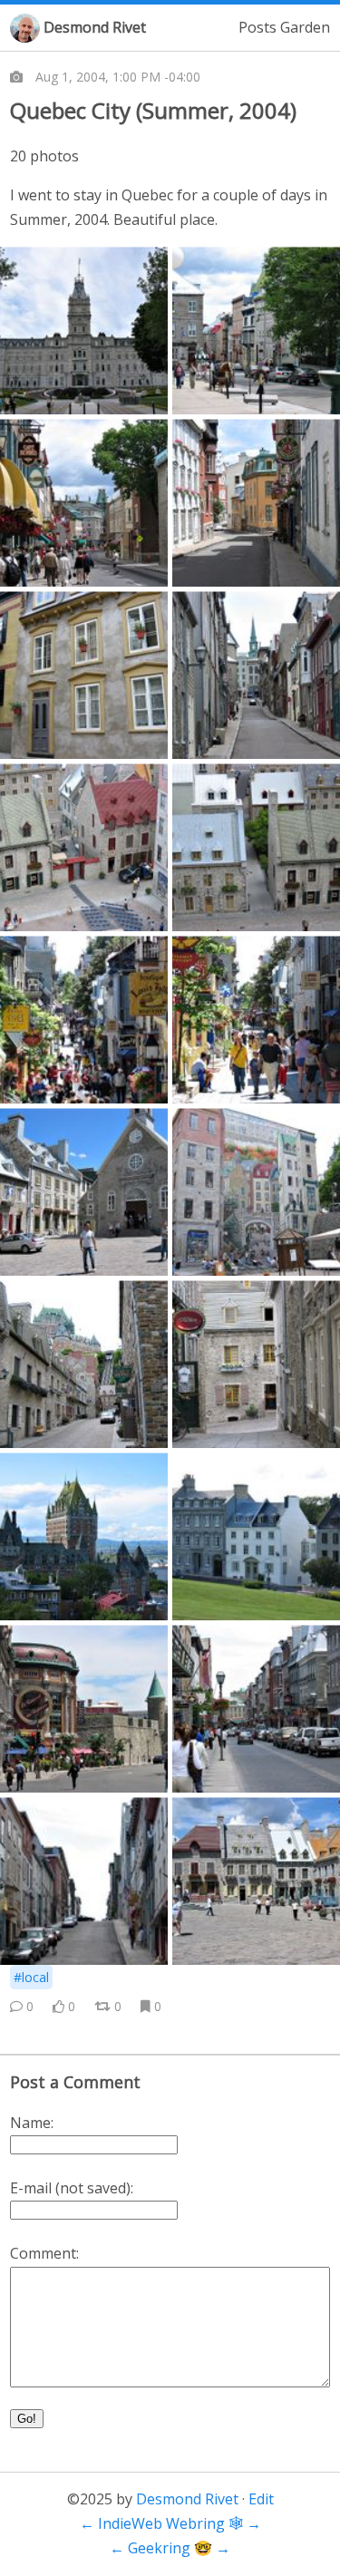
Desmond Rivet (95, 27)
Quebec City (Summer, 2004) (153, 110)
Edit (261, 2499)
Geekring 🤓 (170, 2548)
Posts (257, 27)
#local (31, 1977)
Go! (27, 2419)
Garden (305, 27)
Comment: (44, 2253)
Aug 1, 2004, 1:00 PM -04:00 (118, 77)
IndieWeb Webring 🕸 (170, 2523)
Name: (32, 2123)
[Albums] (16, 77)
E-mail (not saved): (72, 2188)
